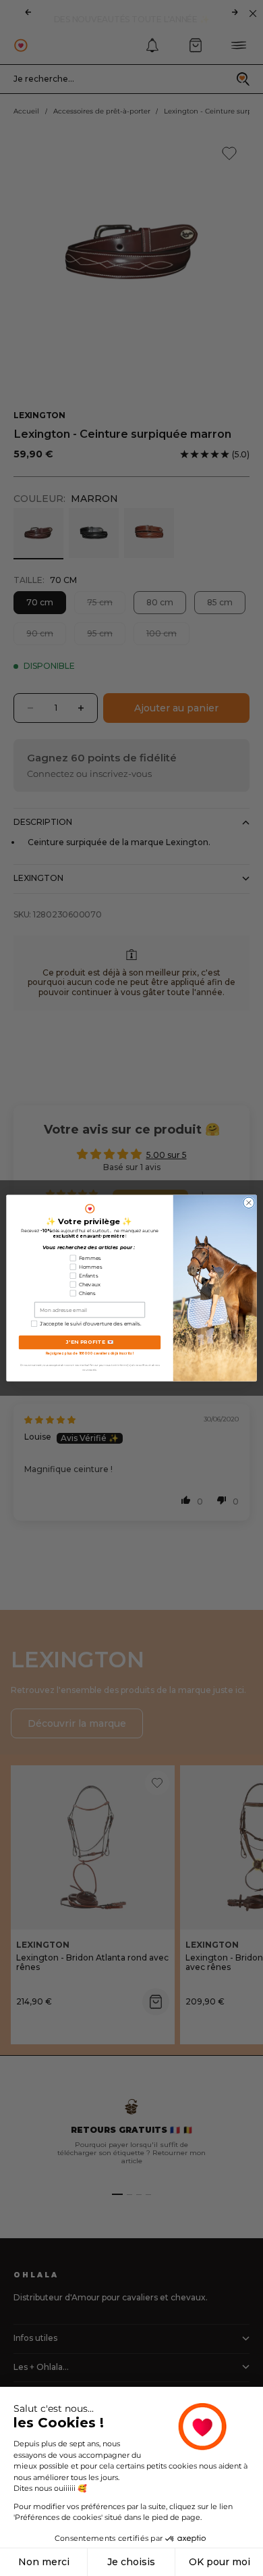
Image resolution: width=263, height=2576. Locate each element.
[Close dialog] (249, 1203)
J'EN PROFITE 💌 (90, 1342)
